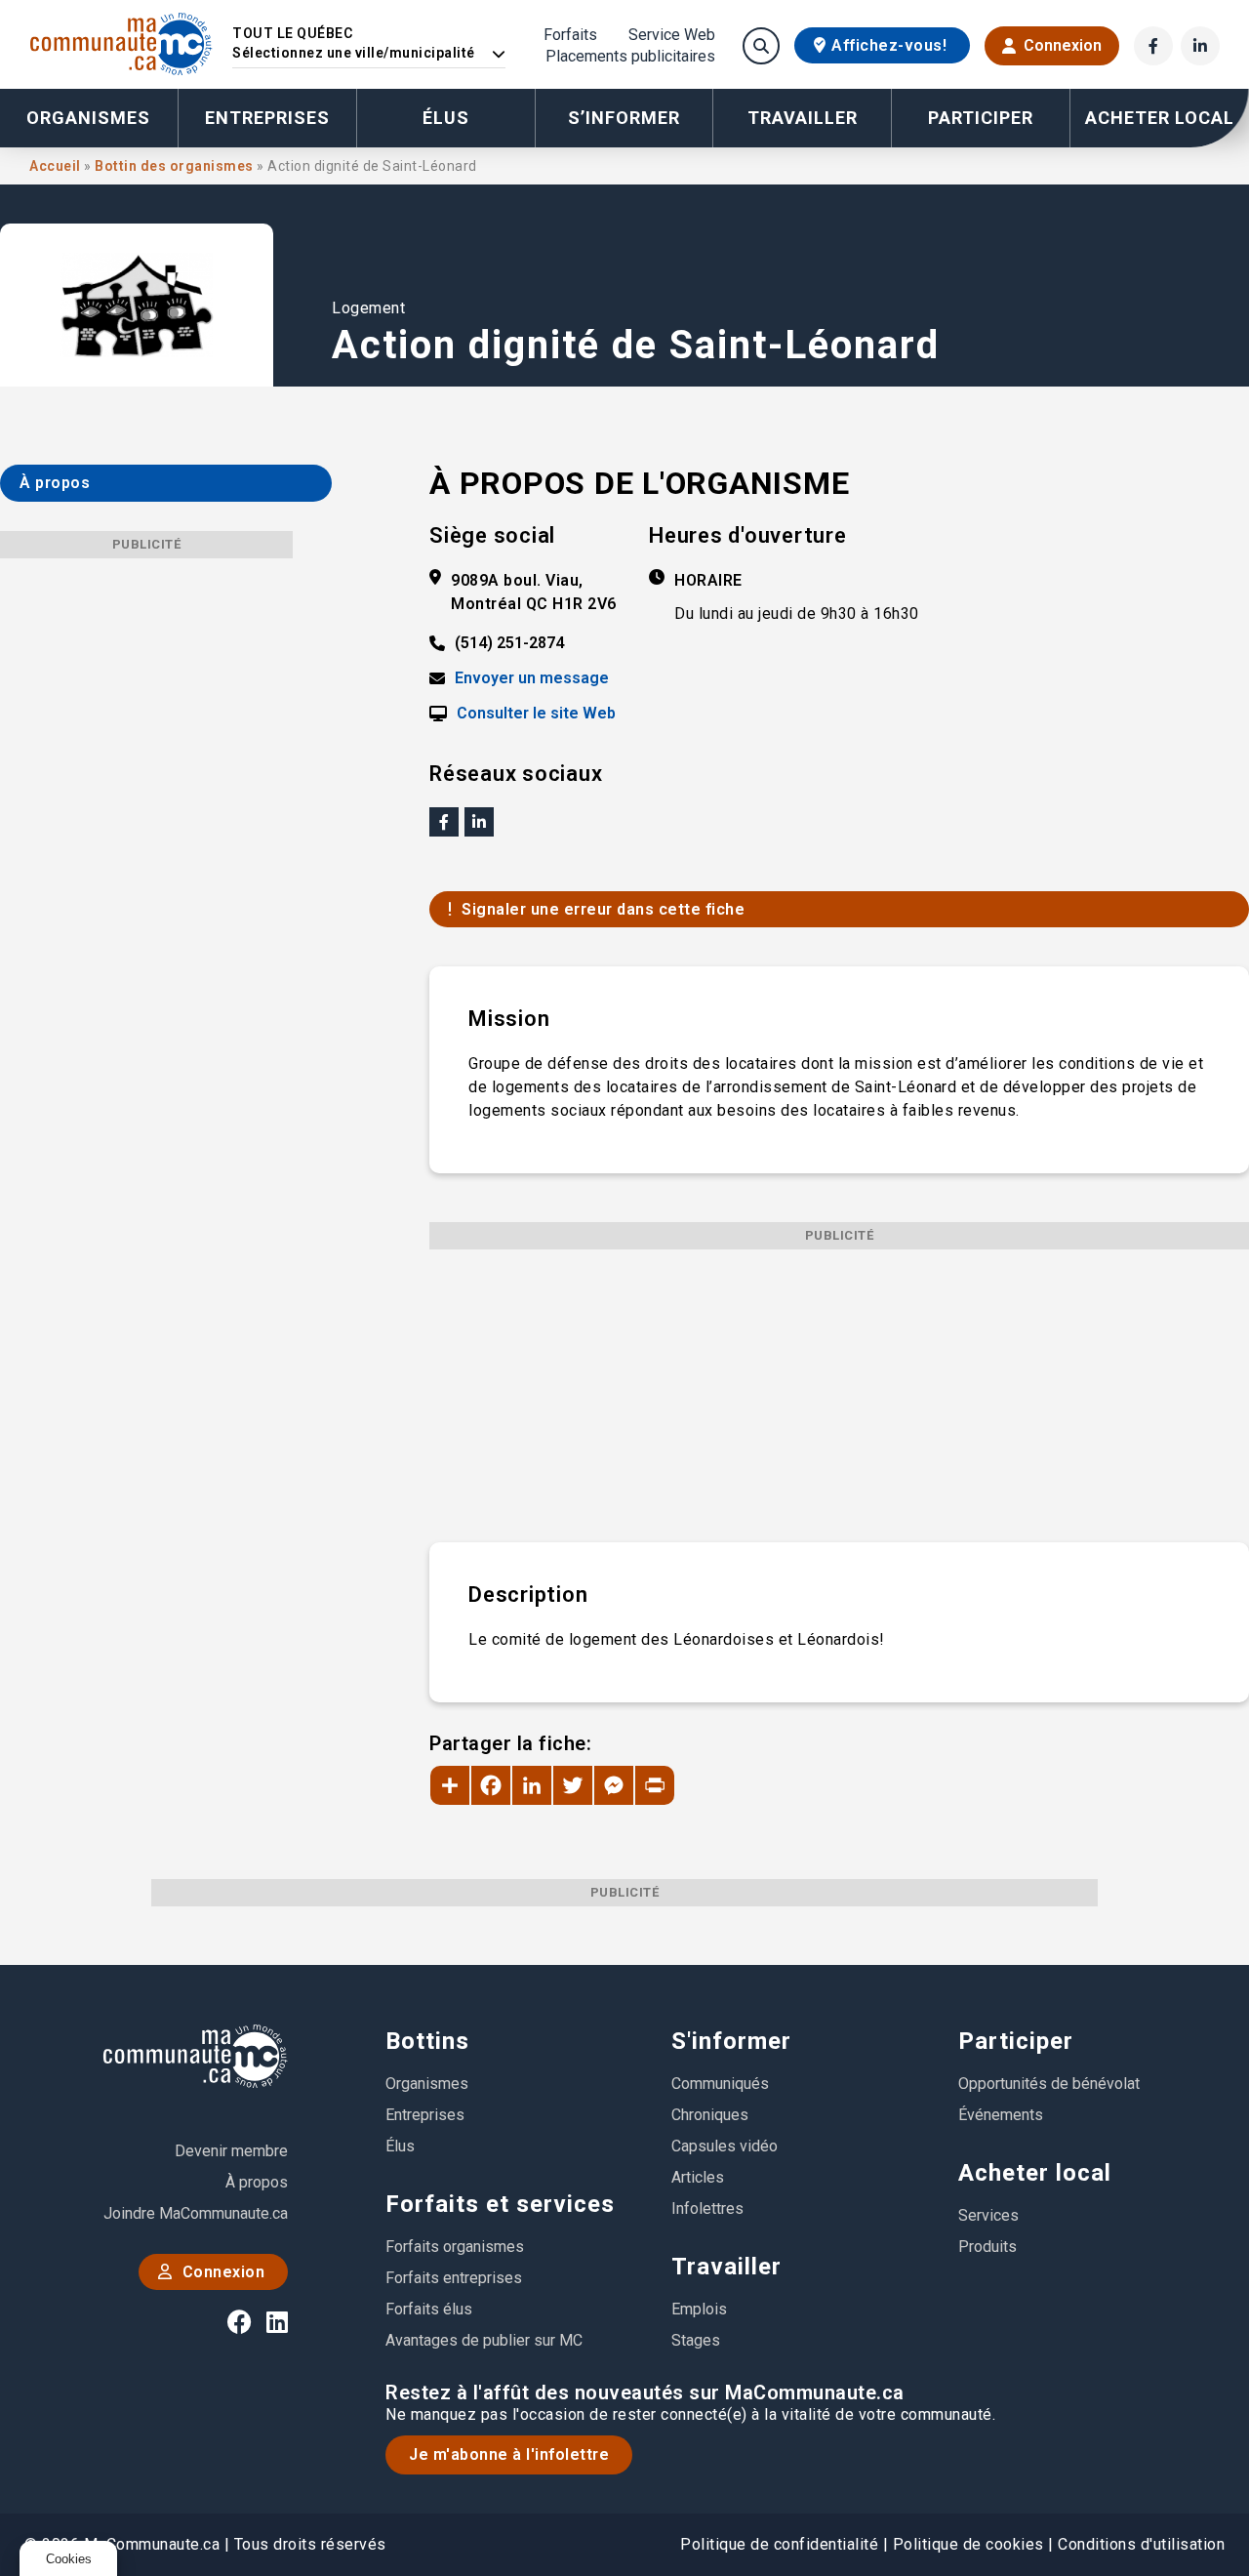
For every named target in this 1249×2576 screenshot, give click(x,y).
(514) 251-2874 (509, 643)
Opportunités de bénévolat (1049, 2084)
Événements (1001, 2115)
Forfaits (570, 35)
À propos (257, 2182)
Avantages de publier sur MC (484, 2340)
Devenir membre (231, 2151)
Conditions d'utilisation (1141, 2544)
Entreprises (267, 118)
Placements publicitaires (630, 57)
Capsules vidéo (725, 2146)
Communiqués (720, 2084)
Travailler (726, 2267)
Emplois (699, 2309)
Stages (696, 2340)
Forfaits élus (429, 2309)
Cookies (69, 2559)
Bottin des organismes (176, 166)
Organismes (88, 118)
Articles (698, 2177)
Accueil (57, 166)
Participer (1016, 2041)
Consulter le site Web (536, 714)
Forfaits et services (500, 2204)
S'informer (731, 2041)
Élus (446, 118)
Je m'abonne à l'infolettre (509, 2454)
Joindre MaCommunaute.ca (196, 2213)
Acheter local (1035, 2173)
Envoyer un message (532, 678)
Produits (987, 2247)
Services (988, 2215)
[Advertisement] (839, 1386)
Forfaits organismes (455, 2247)
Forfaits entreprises (454, 2278)
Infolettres (707, 2208)
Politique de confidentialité (779, 2544)
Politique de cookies (968, 2544)
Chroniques (710, 2115)
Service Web (672, 35)
